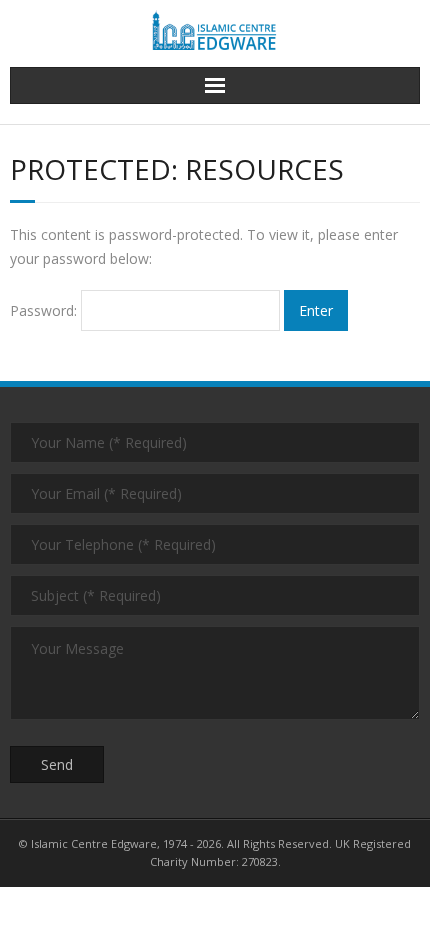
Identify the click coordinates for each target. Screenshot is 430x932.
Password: (45, 310)
